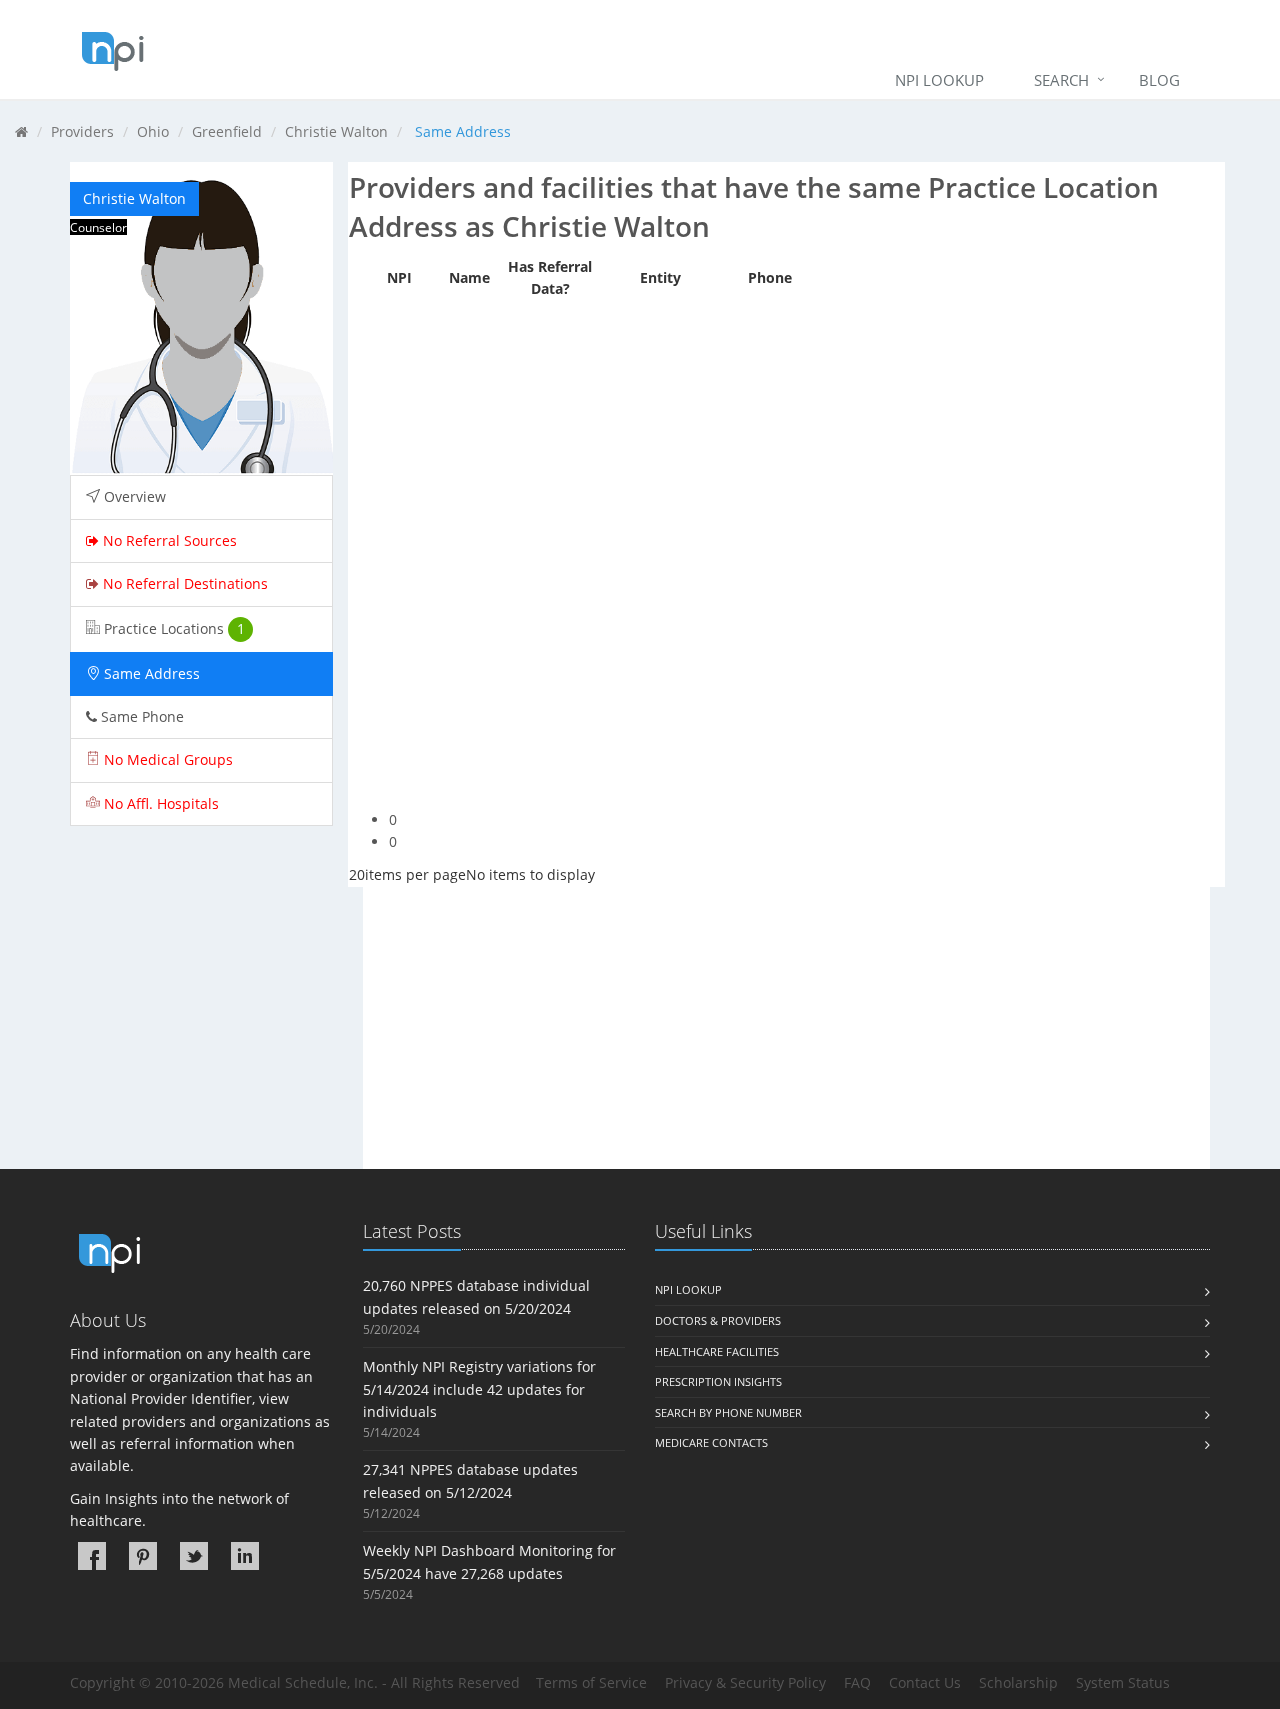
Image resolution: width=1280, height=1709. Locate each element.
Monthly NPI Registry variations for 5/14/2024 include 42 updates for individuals (479, 1389)
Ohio (153, 131)
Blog (1159, 80)
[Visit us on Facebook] (92, 1556)
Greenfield (227, 131)
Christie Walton (336, 131)
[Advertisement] (787, 1028)
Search (1061, 80)
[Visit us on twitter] (194, 1556)
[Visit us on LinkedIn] (245, 1556)
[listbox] (357, 874)
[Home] (21, 131)
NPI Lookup (939, 80)
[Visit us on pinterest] (143, 1556)
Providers (82, 131)
